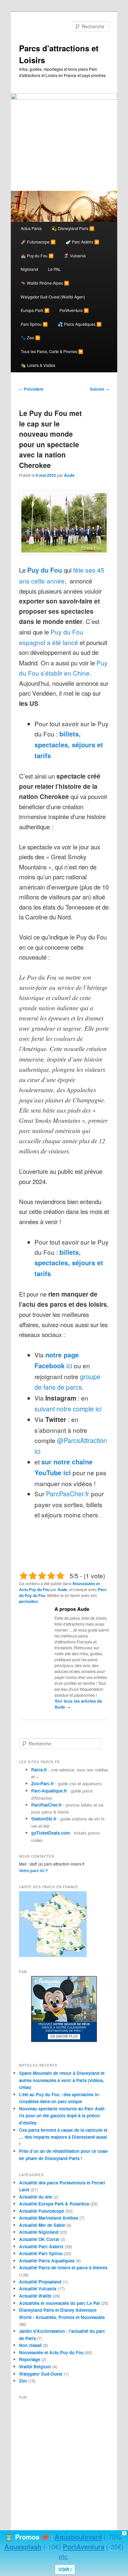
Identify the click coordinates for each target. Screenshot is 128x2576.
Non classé (30, 2345)
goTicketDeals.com (51, 1833)
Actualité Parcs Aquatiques (47, 2261)
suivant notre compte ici (68, 1409)
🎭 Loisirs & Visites (38, 365)
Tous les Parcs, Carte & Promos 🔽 (52, 351)
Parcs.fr (39, 1770)
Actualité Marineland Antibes (49, 2218)
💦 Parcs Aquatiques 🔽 (80, 324)
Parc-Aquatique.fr (49, 1791)
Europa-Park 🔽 (35, 310)
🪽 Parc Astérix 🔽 (83, 242)
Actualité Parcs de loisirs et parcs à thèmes (63, 2267)
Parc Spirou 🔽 (34, 324)
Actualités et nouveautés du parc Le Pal (59, 2303)
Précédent (31, 389)
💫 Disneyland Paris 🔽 (73, 228)
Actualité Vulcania (38, 2289)
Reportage (30, 2359)
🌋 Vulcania (75, 256)
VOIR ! (65, 2569)
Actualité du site (36, 2197)
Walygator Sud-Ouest (41, 2374)
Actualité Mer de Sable (42, 2225)
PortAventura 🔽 (74, 310)
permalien (28, 1601)
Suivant (99, 389)
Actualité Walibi (35, 2296)
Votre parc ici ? (33, 1870)
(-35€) (115, 2547)
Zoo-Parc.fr (43, 1783)
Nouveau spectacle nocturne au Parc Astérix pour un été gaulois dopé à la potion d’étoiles (62, 2116)
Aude (69, 475)
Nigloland (29, 269)
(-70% (113, 2537)
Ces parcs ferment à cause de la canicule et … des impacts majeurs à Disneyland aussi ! (63, 2137)
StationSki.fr (44, 1819)
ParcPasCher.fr (68, 1494)
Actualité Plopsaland (40, 2282)
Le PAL (54, 269)
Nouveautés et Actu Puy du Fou (51, 2352)
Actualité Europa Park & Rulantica (54, 2204)
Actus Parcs (31, 228)
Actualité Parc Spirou (41, 2253)
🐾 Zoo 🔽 (31, 338)
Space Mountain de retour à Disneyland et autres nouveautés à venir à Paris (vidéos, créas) (62, 2080)
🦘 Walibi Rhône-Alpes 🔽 (45, 283)
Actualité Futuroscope (42, 2211)
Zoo (23, 2381)
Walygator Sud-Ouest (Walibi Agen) (53, 297)
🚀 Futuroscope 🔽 (38, 242)
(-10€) (52, 2547)
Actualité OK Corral (39, 2239)
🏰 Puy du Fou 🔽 (37, 256)
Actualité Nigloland (39, 2232)
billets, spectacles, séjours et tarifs (69, 745)
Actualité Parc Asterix (41, 2246)
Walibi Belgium (35, 2367)
